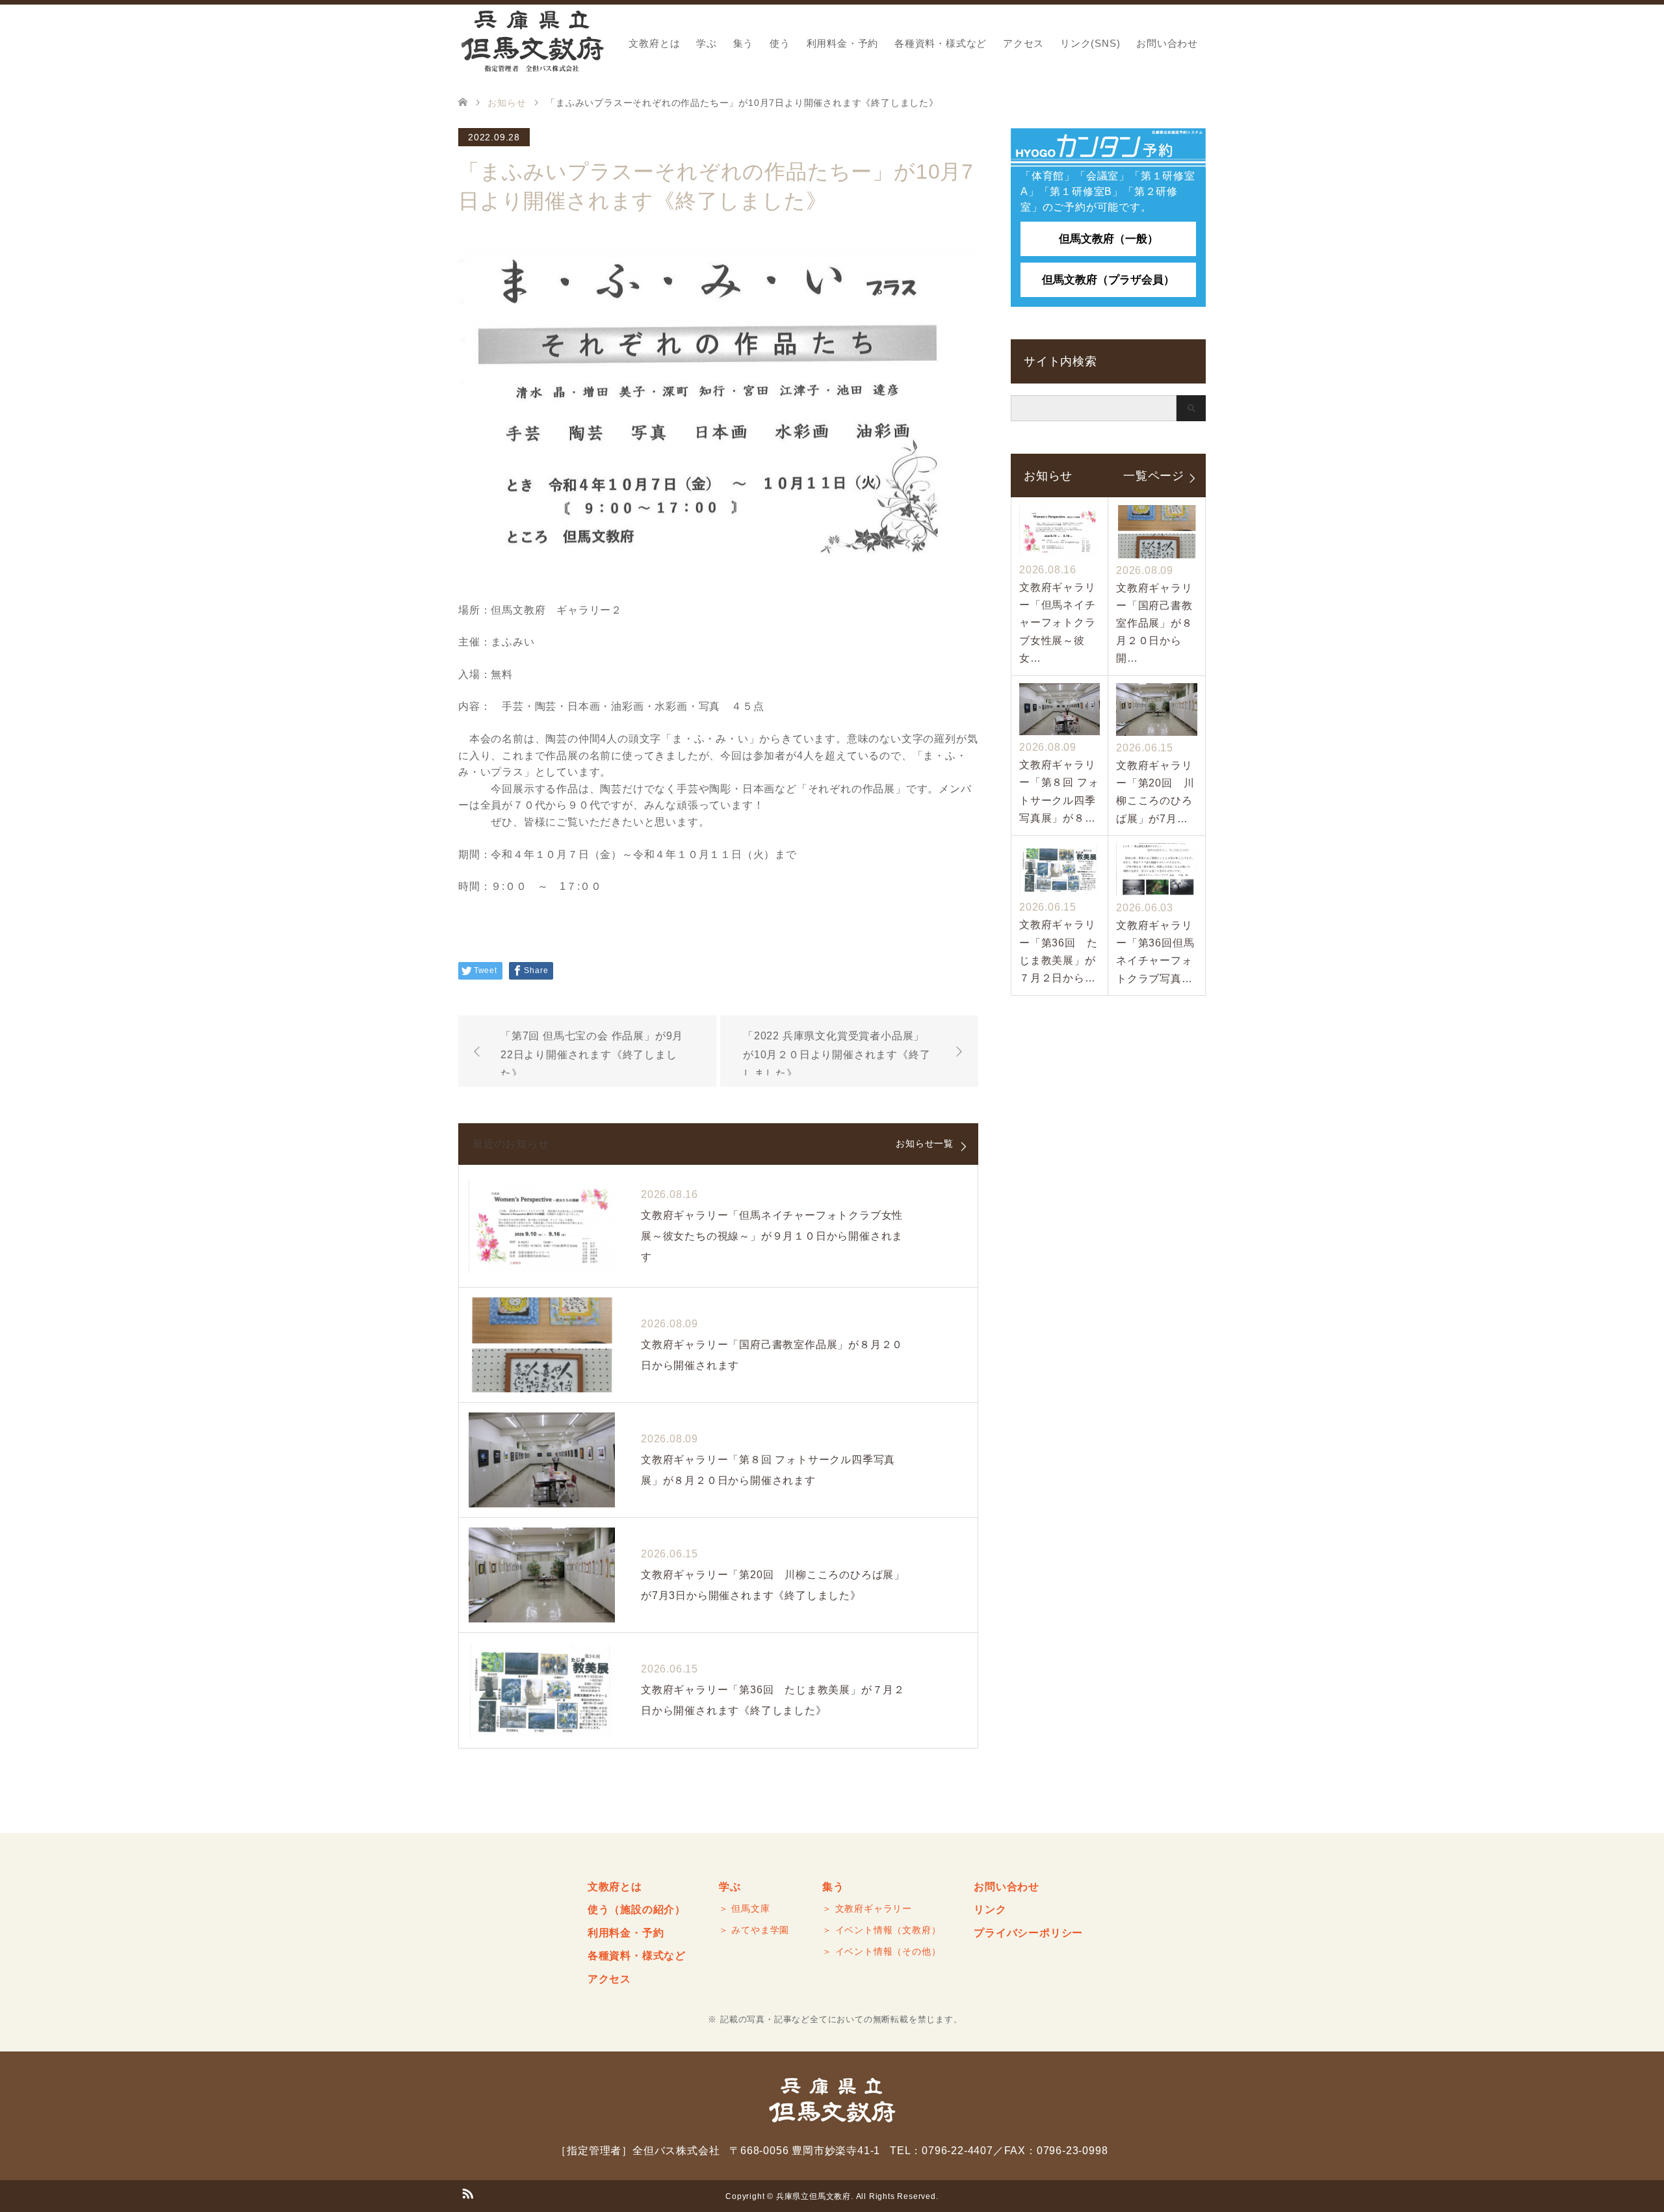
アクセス (1023, 43)
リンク (990, 1909)
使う (780, 43)
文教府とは (654, 43)
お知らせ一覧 (925, 1143)
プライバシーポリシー (1028, 1933)
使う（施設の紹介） (637, 1909)
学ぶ (707, 43)
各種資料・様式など (941, 43)
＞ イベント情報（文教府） (881, 1930)
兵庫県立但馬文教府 (813, 2196)
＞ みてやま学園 (754, 1930)
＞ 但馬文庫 (745, 1908)
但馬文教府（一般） (1109, 239)
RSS (467, 2192)
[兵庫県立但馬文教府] (532, 42)
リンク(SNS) (1090, 43)
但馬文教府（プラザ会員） (1108, 280)
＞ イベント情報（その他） (881, 1951)
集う (744, 43)
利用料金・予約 (843, 43)
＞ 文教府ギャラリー (867, 1908)
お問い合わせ (1167, 43)
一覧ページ (1154, 475)
